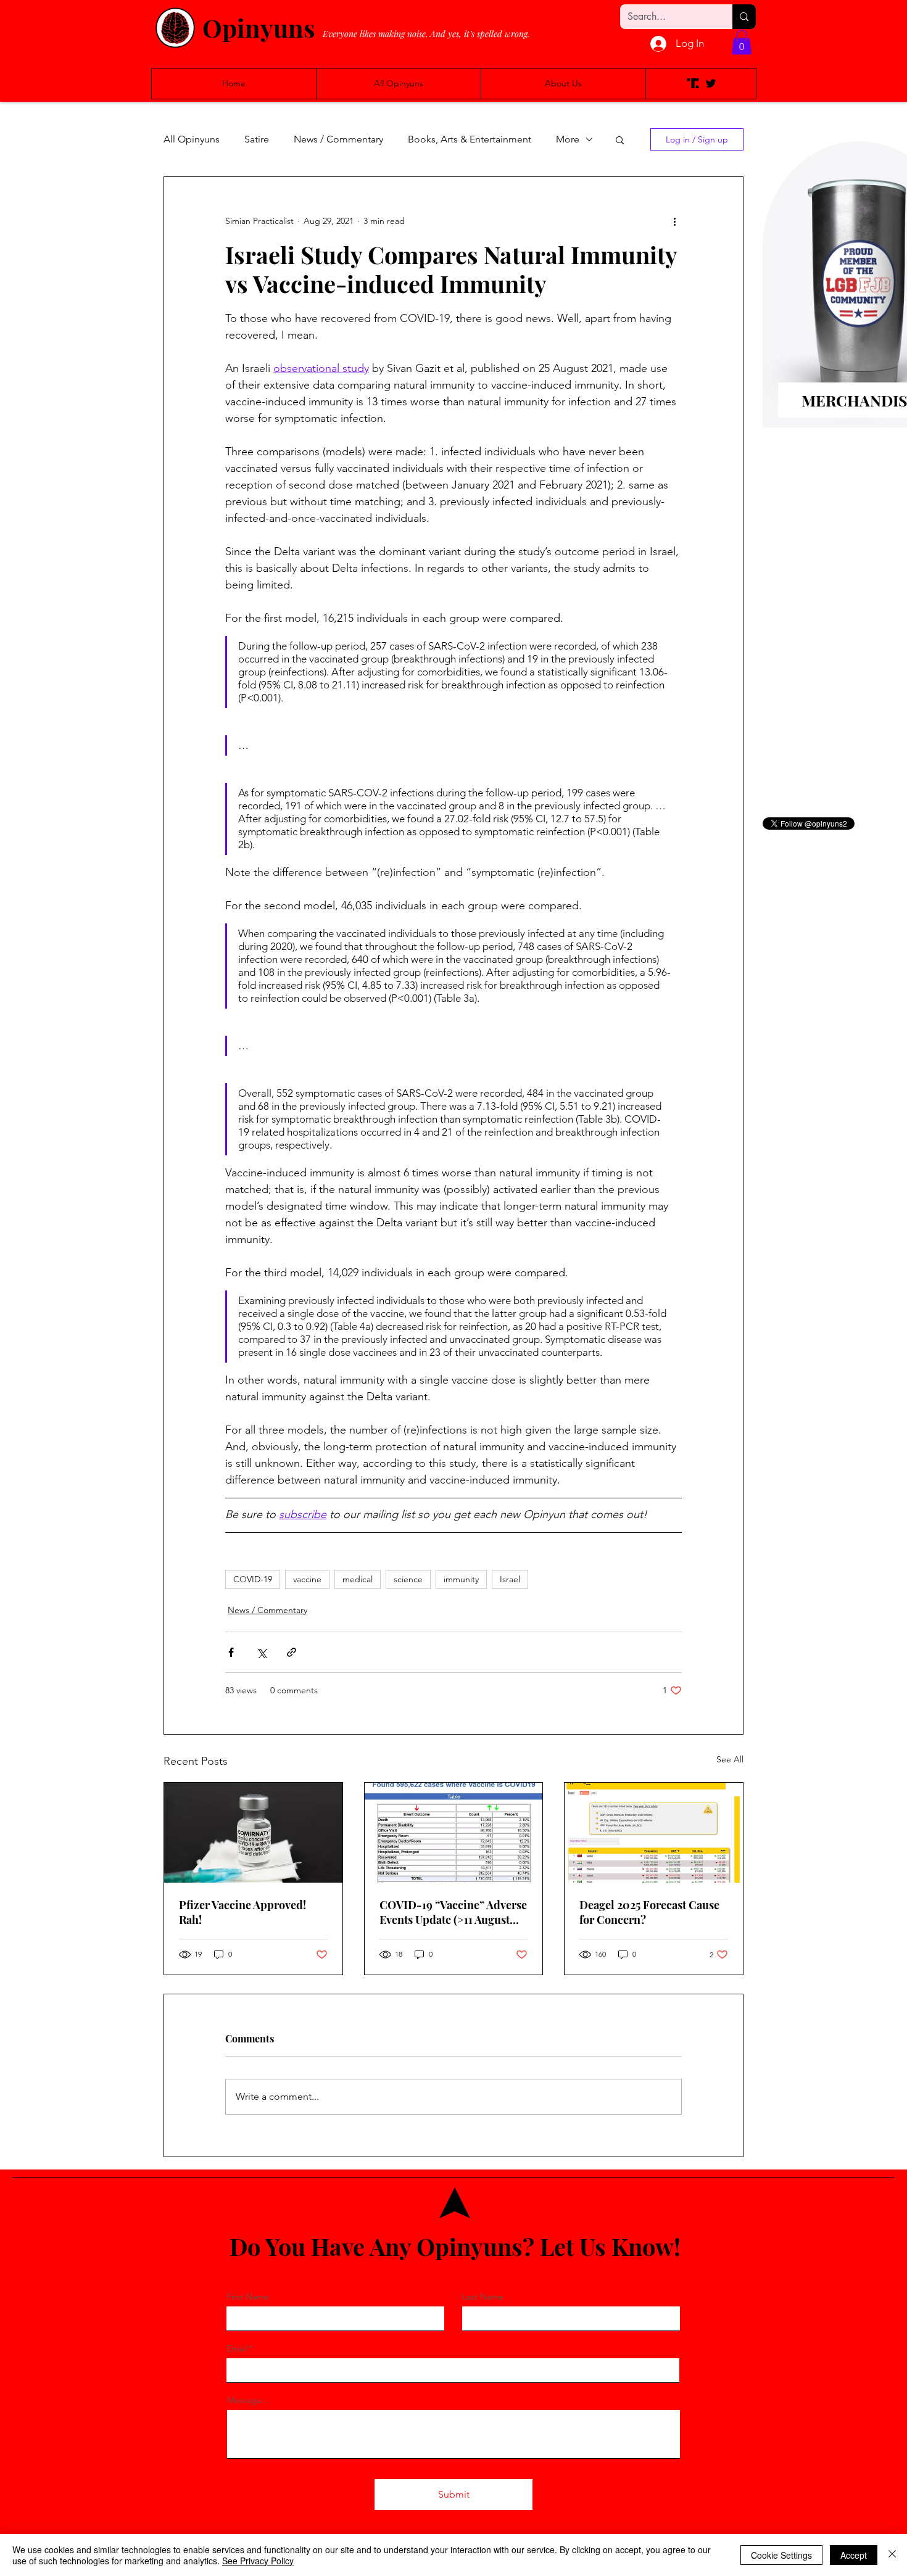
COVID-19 (253, 1579)
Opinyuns (259, 27)
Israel (510, 1579)
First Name (248, 2297)
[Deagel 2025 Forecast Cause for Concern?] (654, 1833)
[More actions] (674, 221)
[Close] (892, 2555)
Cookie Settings (781, 2555)
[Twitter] (711, 83)
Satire (257, 139)
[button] (742, 42)
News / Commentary (338, 139)
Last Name (483, 2297)
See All (730, 1759)
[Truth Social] (693, 83)
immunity (461, 1579)
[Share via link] (292, 1652)
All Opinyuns (192, 139)
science (408, 1579)
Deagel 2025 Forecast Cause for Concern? (649, 1912)
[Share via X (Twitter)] (261, 1652)
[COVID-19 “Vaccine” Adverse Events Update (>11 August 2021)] (454, 1833)
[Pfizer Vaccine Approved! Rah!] (253, 1833)
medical (358, 1579)
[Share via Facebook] (231, 1652)
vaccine (307, 1579)
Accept (854, 2555)
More (568, 139)
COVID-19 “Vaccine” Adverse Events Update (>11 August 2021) (453, 1912)
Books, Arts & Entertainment (470, 139)
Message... (248, 2400)
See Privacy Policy (258, 2561)
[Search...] (744, 17)
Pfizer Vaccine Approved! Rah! (242, 1912)
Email (237, 2348)
